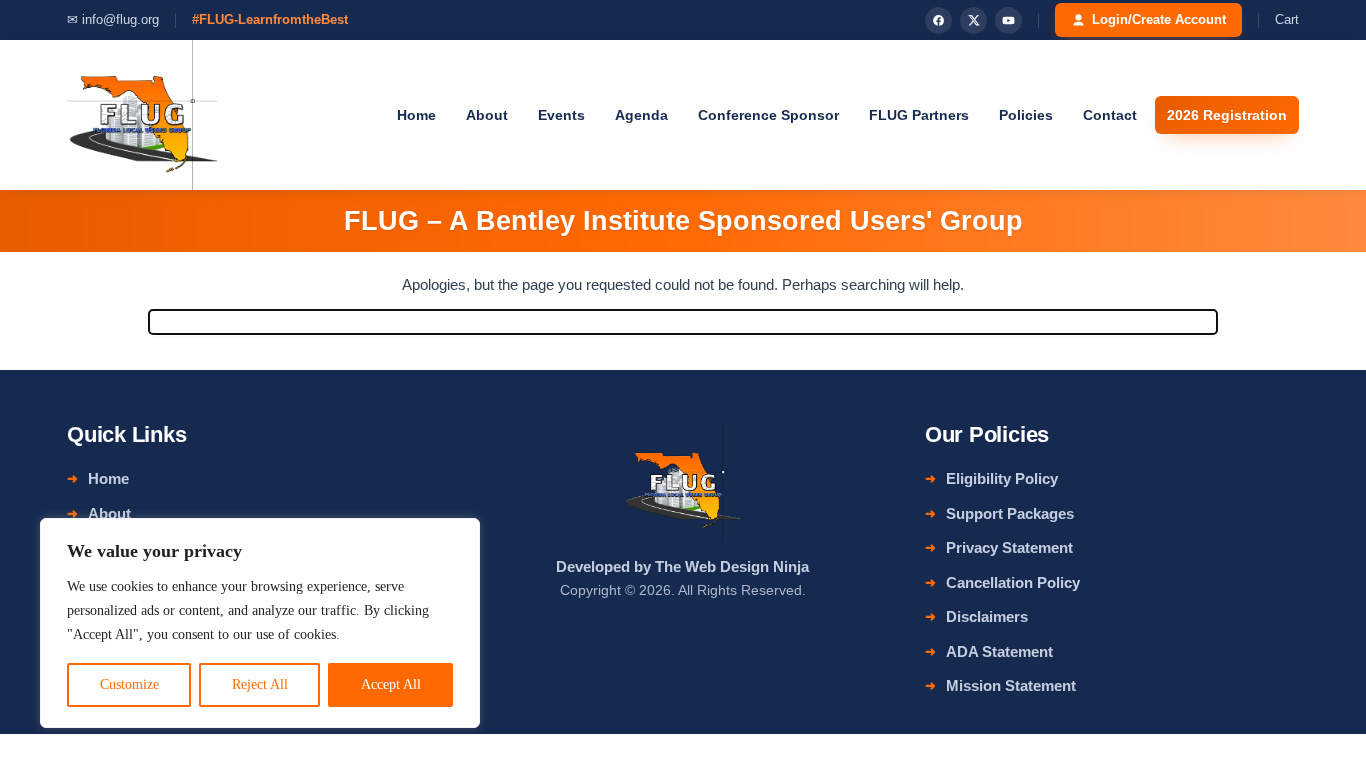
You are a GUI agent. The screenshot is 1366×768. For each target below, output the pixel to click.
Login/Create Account (1159, 19)
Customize (129, 684)
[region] (260, 623)
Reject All (260, 684)
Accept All (391, 684)
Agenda (641, 115)
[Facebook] (938, 20)
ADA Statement (999, 651)
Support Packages (1010, 513)
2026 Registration (1227, 115)
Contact (1110, 115)
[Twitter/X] (973, 20)
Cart (1287, 19)
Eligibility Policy (1002, 478)
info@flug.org (120, 19)
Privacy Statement (1009, 547)
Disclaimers (987, 616)
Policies (1026, 115)
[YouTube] (1008, 20)
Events (561, 115)
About (487, 115)
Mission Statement (1011, 685)
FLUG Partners (919, 115)
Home (416, 115)
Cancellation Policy (1013, 582)
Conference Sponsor (768, 115)
